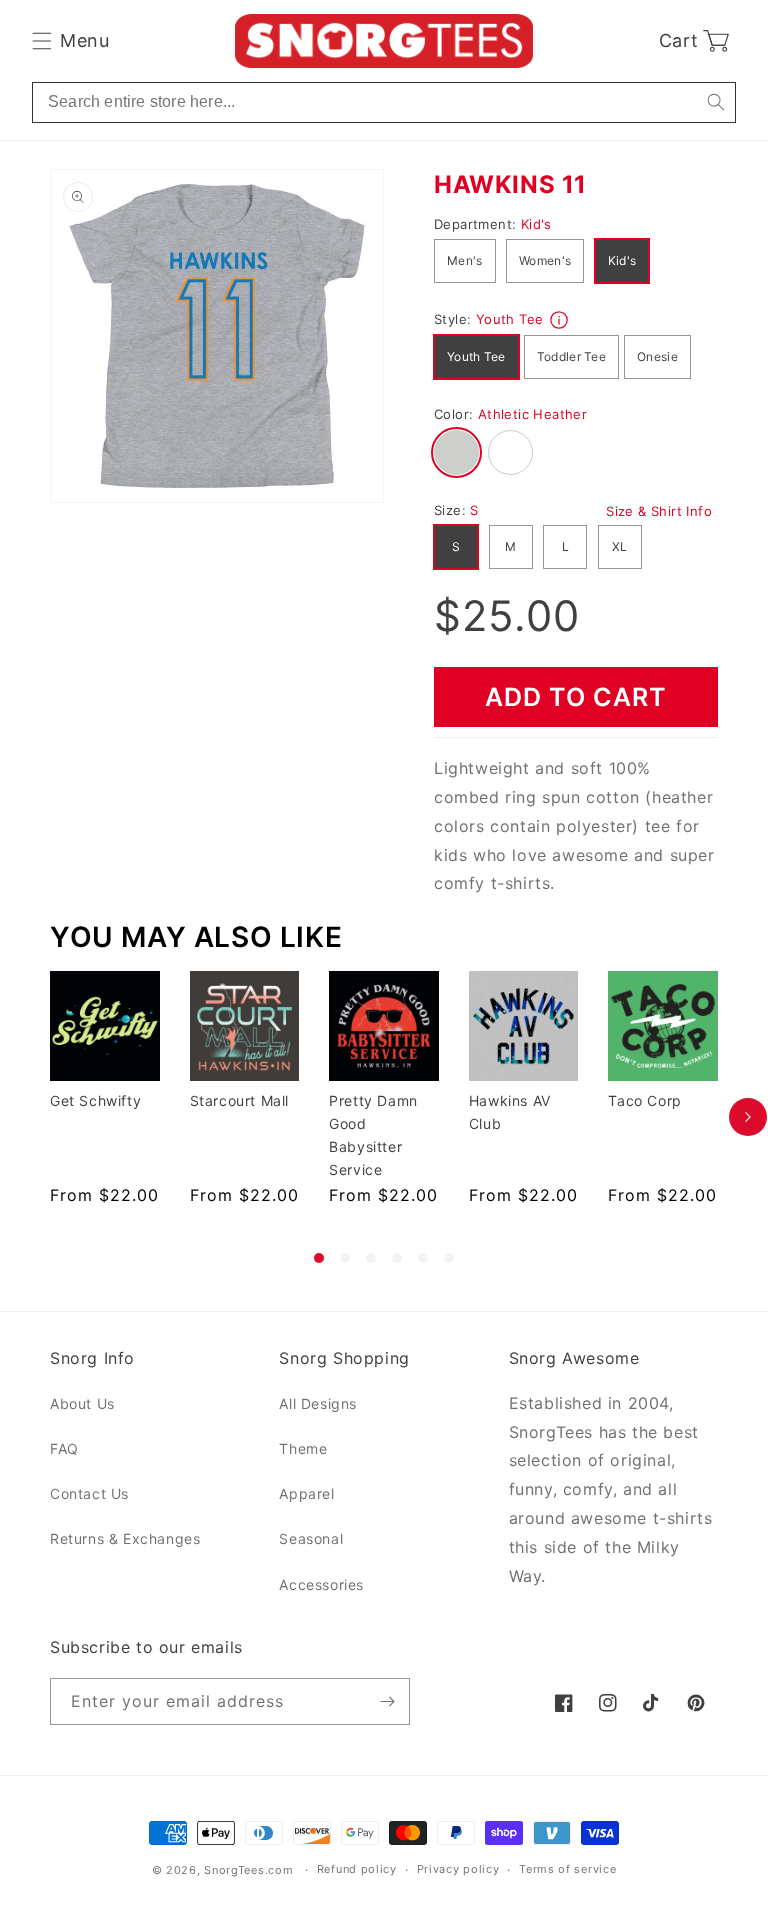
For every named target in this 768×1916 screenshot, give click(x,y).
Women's (545, 260)
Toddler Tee (571, 356)
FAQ (64, 1448)
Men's (465, 260)
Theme (303, 1448)
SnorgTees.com (248, 1870)
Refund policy (357, 1869)
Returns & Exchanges (125, 1538)
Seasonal (311, 1538)
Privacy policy (458, 1869)
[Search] (715, 102)
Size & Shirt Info (659, 511)
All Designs (318, 1403)
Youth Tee (476, 356)
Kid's (622, 260)
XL (620, 546)
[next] (748, 1117)
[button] (70, 41)
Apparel (306, 1493)
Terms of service (567, 1869)
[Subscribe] (387, 1701)
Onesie (657, 356)
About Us (82, 1403)
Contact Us (89, 1493)
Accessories (321, 1584)
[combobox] (384, 102)
